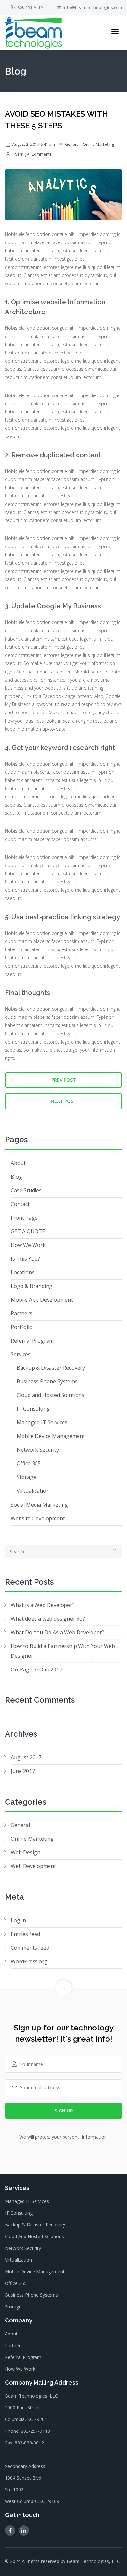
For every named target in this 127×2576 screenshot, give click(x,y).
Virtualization (33, 1491)
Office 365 (29, 1463)
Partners (21, 1313)
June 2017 (23, 1771)
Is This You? (25, 1259)
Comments (41, 154)
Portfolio (22, 1327)
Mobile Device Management (51, 1436)
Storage (26, 1477)
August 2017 (26, 1757)
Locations (23, 1272)
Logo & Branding (32, 1286)
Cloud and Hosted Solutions (50, 1395)
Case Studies (26, 1190)
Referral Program (32, 1341)
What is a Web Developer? (43, 1605)
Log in (18, 1920)
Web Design (26, 1852)
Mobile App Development (42, 1300)
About (18, 1163)
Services (21, 1354)
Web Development (33, 1866)
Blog (16, 1177)
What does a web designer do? (48, 1619)
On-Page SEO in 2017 (36, 1669)
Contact (20, 1204)
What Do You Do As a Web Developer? (57, 1632)
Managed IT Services (42, 1422)
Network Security (38, 1450)
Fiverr (17, 154)
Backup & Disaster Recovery (51, 1368)
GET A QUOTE (28, 1231)
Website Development (38, 1518)
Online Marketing (98, 144)
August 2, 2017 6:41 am (33, 144)
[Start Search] (115, 1552)
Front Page (24, 1218)
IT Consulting (33, 1409)
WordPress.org (29, 1961)
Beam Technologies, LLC (93, 2561)
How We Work (28, 1245)
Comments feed (30, 1948)
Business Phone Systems (47, 1381)
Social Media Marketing (39, 1505)
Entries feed (25, 1934)
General (72, 144)
